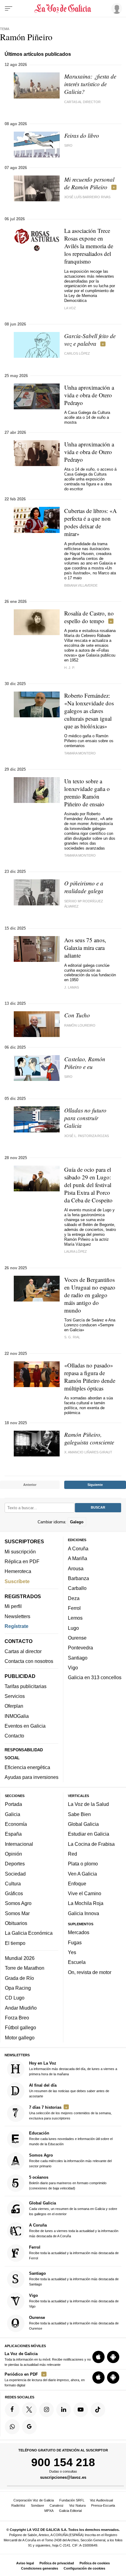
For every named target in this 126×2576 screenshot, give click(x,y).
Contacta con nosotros (29, 1661)
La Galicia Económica (29, 1933)
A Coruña (78, 1548)
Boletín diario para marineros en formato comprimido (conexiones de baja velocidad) (68, 2183)
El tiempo (15, 1943)
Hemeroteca (18, 1571)
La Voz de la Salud (88, 1804)
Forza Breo (17, 2018)
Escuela (77, 1962)
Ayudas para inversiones (31, 1777)
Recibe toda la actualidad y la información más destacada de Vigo (74, 2301)
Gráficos (14, 1893)
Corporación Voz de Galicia (34, 2500)
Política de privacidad (57, 2563)
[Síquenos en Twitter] (29, 2409)
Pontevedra (80, 1648)
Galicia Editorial (70, 2511)
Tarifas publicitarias (26, 1686)
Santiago (78, 1657)
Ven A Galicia (82, 1873)
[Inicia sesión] (116, 8)
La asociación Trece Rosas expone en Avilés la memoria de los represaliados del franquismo (89, 246)
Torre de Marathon (25, 1968)
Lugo (73, 1628)
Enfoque (77, 1884)
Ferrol (74, 1608)
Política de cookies (95, 2563)
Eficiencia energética (27, 1767)
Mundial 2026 (20, 1958)
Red (72, 1854)
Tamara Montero (80, 855)
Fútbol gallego (20, 2027)
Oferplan (14, 1706)
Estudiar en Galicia (89, 1834)
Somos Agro (18, 1903)
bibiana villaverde (81, 585)
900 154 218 (63, 2462)
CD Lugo (15, 1998)
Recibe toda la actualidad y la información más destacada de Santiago (74, 2279)
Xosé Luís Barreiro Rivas (87, 197)
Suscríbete (17, 1581)
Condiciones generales (40, 2568)
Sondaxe (37, 2505)
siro (68, 145)
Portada (13, 1804)
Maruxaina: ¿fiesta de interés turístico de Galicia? (90, 84)
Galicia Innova (83, 1913)
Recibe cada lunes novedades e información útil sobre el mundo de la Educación (71, 2138)
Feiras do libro (82, 135)
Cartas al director (82, 102)
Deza (74, 1598)
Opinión (13, 1854)
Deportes (15, 1864)
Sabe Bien (79, 1814)
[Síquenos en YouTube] (81, 2409)
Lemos (75, 1618)
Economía (16, 1824)
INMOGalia (17, 1716)
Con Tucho (77, 1015)
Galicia (13, 1814)
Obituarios (16, 1923)
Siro (68, 1077)
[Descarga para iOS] (98, 2357)
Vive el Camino (85, 1893)
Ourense (77, 1638)
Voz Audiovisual (101, 2500)
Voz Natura (77, 2505)
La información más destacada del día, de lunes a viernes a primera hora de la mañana (73, 2068)
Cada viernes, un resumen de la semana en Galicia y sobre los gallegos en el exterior (73, 2208)
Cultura (13, 1884)
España (13, 1834)
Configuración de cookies (84, 2568)
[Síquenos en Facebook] (12, 2409)
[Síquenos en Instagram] (46, 2409)
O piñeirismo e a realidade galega (84, 887)
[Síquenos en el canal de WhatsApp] (12, 2427)
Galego (77, 1522)
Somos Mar (17, 1913)
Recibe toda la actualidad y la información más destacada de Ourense (74, 2323)
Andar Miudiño (21, 2008)
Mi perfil (13, 1606)
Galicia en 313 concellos (95, 1677)
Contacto (14, 1736)
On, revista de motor (90, 1972)
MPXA (49, 2511)
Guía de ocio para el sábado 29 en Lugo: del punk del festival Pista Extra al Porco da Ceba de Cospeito (88, 1185)
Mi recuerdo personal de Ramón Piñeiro (89, 183)
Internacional (19, 1844)
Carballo (77, 1588)
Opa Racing (18, 1988)
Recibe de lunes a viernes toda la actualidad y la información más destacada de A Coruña (74, 2230)
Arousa (76, 1568)
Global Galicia (83, 1824)
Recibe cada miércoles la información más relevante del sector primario (70, 2160)
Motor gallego (20, 2038)
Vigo (73, 1668)
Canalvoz (57, 2505)
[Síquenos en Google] (29, 2427)
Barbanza (78, 1578)
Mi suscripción (20, 1551)
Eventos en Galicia (25, 1726)
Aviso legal (25, 2563)
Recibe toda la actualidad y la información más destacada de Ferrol (74, 2252)
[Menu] (9, 9)
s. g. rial (72, 1337)
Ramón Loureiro (80, 1025)
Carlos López (77, 353)
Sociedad (15, 1873)
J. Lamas (72, 987)
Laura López (76, 1251)
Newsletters (17, 1616)
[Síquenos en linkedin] (64, 2409)
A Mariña (78, 1558)
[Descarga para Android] (113, 2357)
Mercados (79, 1932)
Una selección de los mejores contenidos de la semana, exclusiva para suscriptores (70, 2112)
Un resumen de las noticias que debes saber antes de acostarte (69, 2090)
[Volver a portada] (63, 9)
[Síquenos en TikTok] (98, 2409)
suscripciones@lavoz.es (63, 2477)
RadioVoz (18, 2505)
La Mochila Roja (86, 1903)
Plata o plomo (83, 1864)
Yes (72, 1952)
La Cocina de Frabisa (91, 1844)
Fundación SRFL (72, 2500)
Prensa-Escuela (103, 2505)
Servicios (15, 1696)
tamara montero (80, 753)
